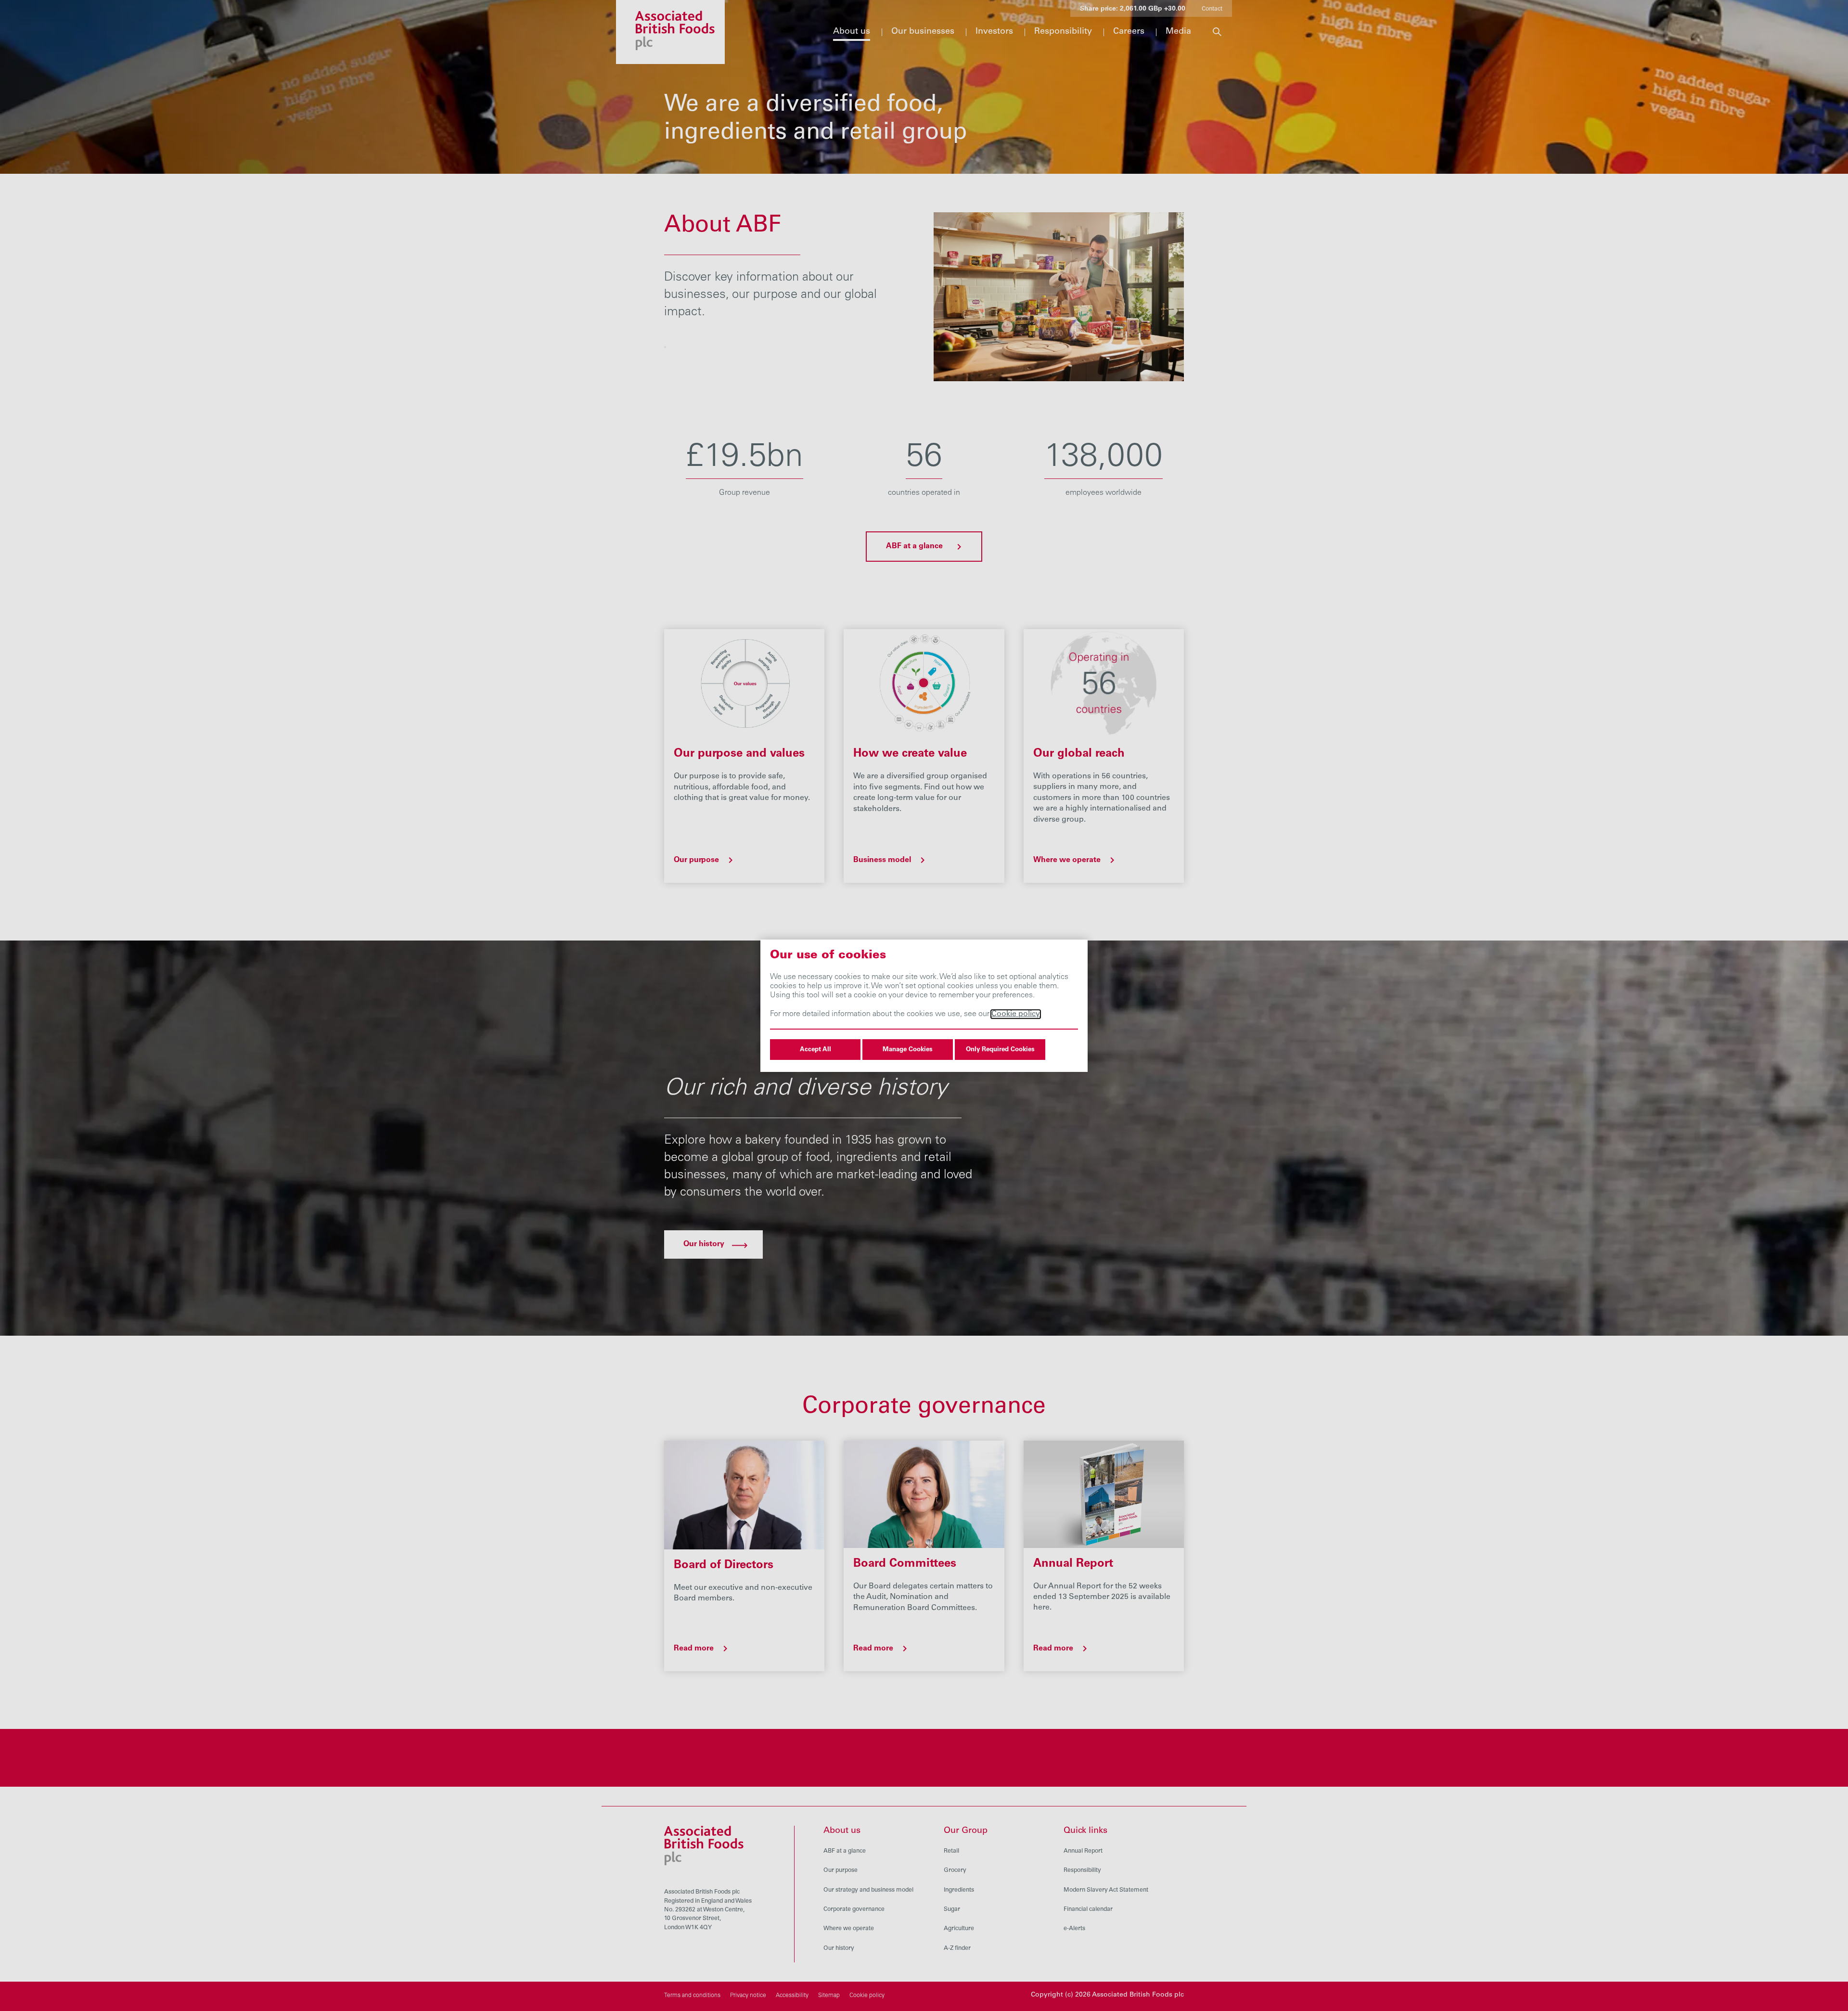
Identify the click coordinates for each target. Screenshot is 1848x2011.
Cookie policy (1016, 1014)
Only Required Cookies (1000, 1050)
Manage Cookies (908, 1050)
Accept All (815, 1050)
